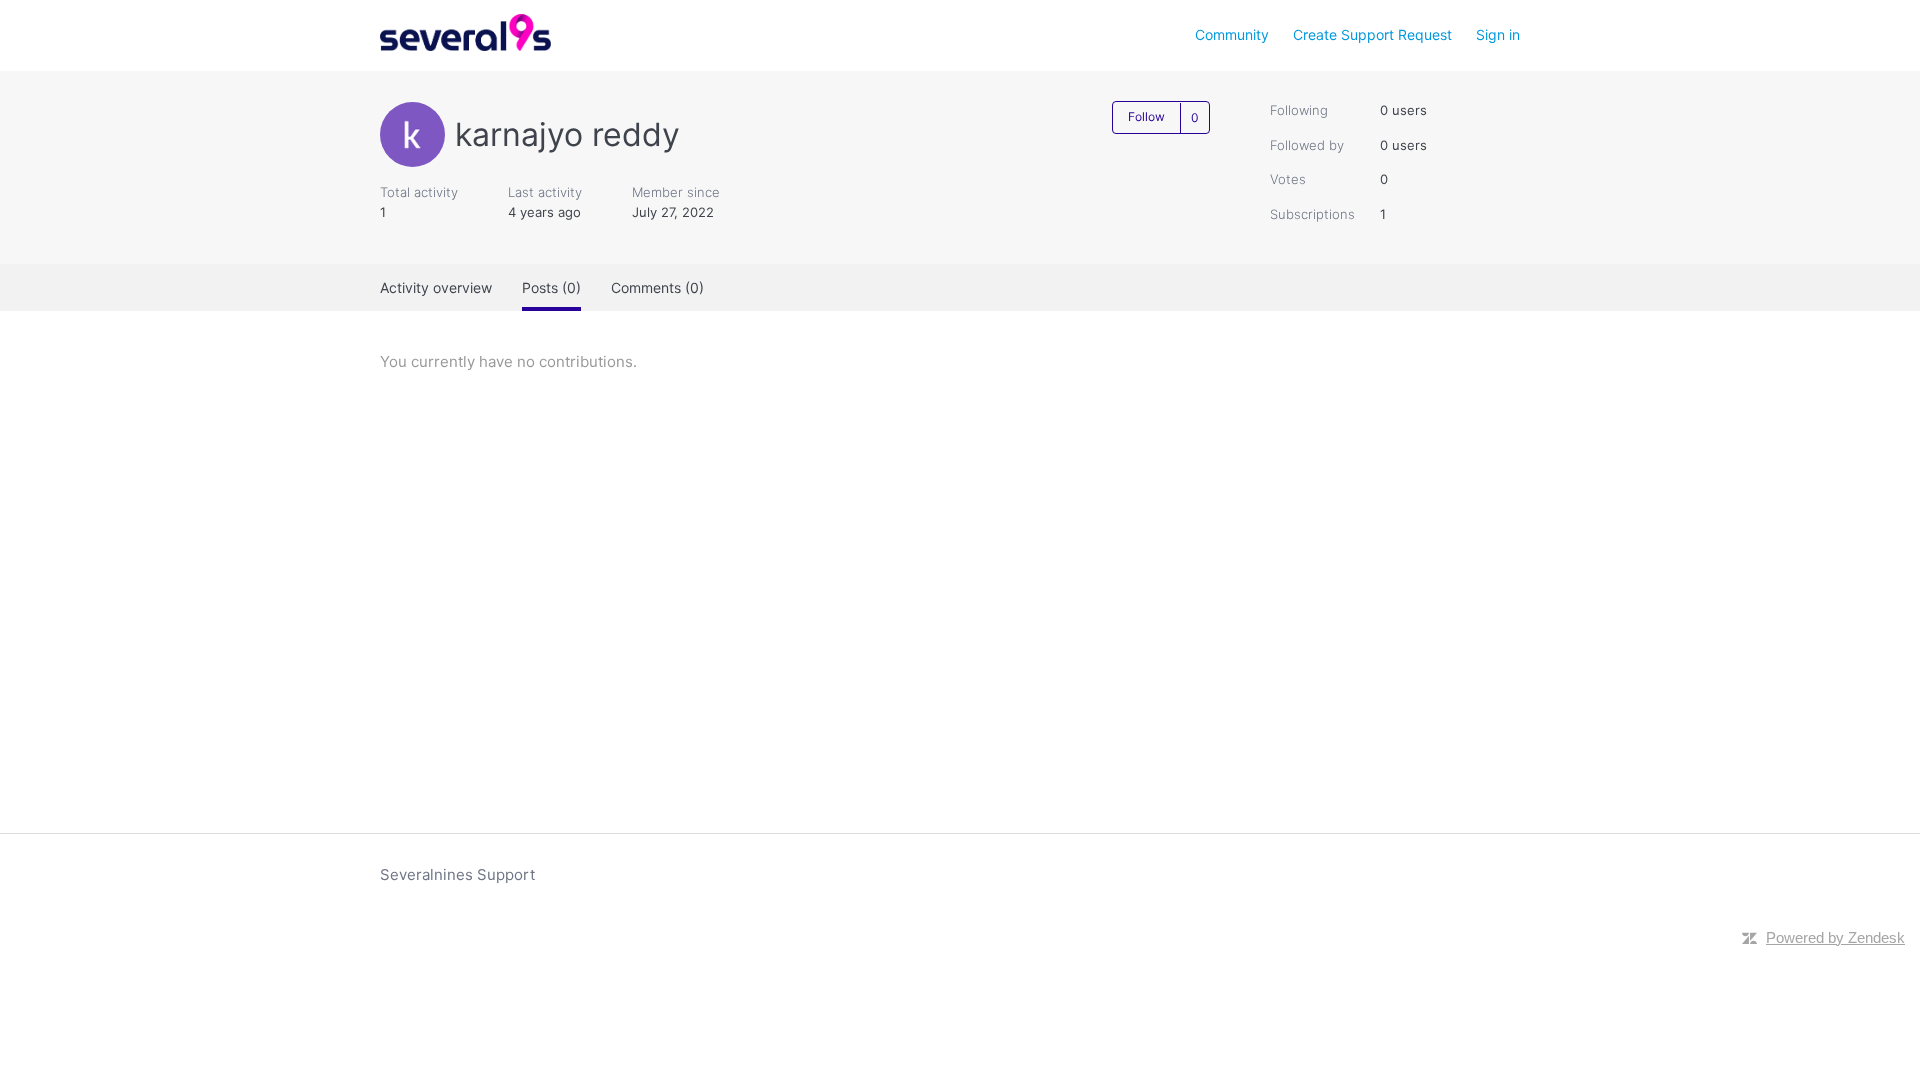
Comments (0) (657, 287)
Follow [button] (1146, 116)
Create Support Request (1372, 34)
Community (1232, 34)
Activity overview (436, 287)
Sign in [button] (1498, 34)
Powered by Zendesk (1835, 937)
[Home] (465, 45)
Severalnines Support (457, 874)
